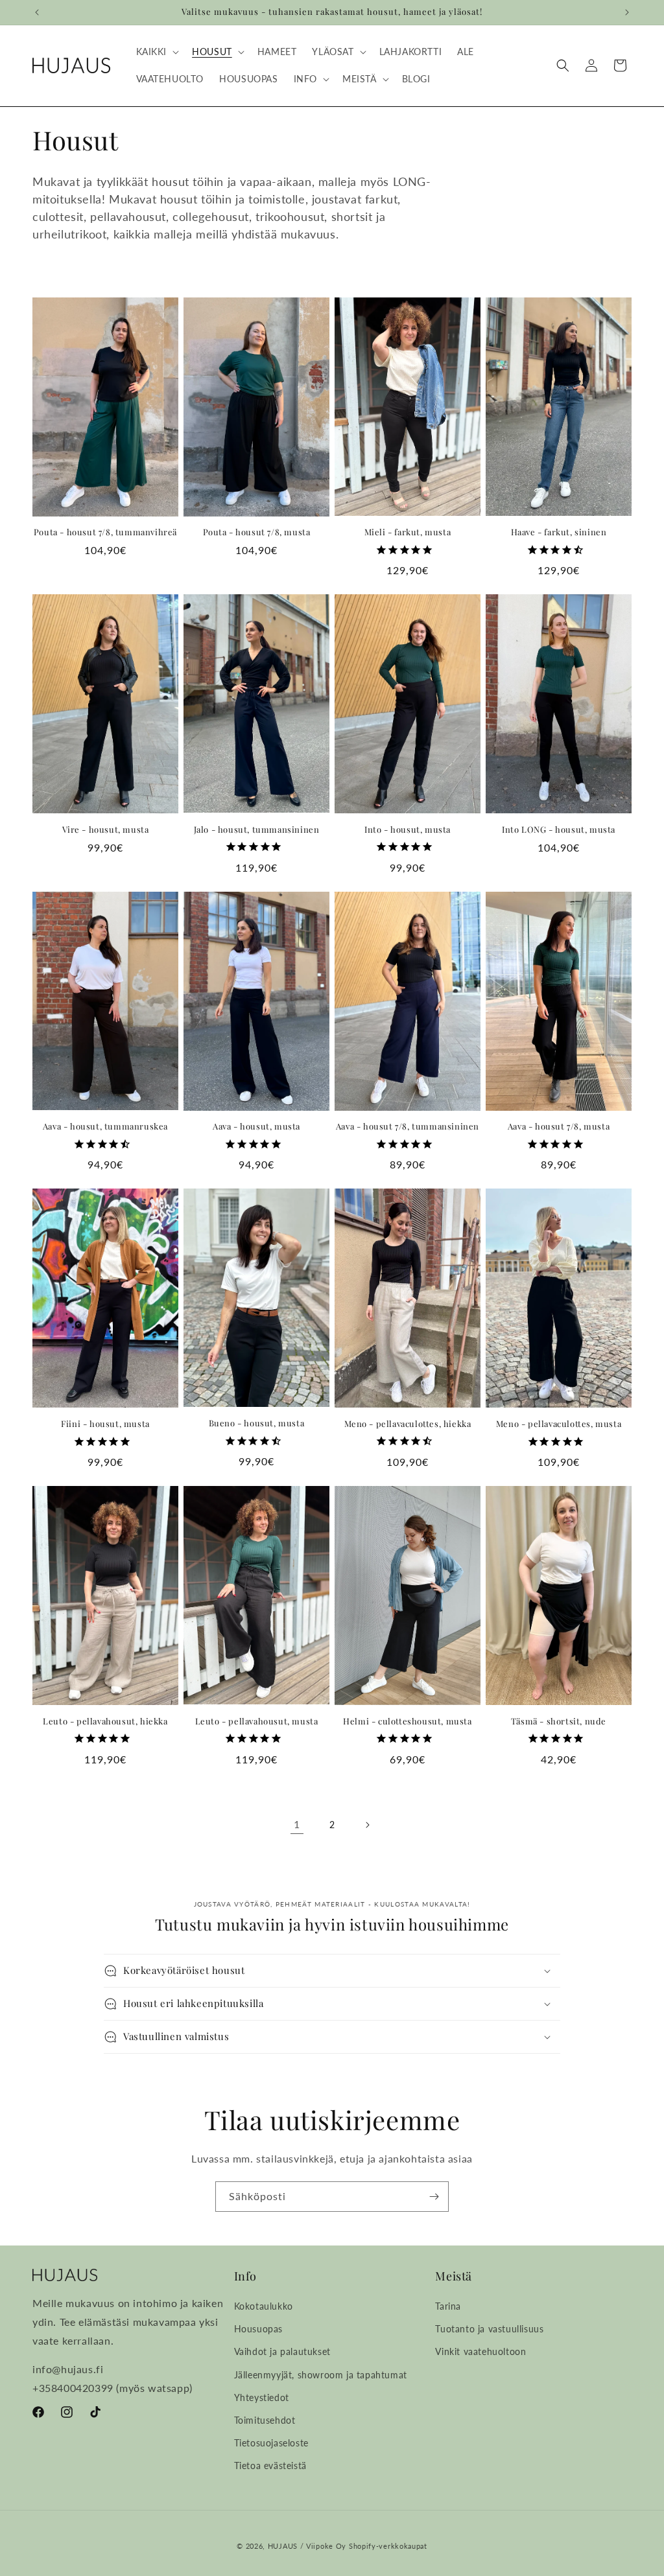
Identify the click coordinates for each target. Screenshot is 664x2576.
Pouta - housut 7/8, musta (257, 532)
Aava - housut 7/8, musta (559, 1126)
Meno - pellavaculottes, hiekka (408, 1424)
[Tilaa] (434, 2197)
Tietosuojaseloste (271, 2443)
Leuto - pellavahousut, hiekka (105, 1721)
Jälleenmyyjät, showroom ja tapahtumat (321, 2375)
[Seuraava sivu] (367, 1825)
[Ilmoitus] (627, 12)
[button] (157, 52)
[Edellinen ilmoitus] (37, 12)
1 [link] (297, 1824)
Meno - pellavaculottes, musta (559, 1424)
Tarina (448, 2306)
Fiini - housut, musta (105, 1424)
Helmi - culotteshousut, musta (407, 1721)
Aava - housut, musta (256, 1126)
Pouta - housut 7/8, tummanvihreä (105, 532)
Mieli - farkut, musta (408, 532)
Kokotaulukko (264, 2306)
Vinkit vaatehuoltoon (480, 2351)
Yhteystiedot (262, 2397)
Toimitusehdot (265, 2420)
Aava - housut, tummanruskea (105, 1126)
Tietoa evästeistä (270, 2466)
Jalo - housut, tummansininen (257, 830)
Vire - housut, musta (106, 830)
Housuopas (258, 2329)
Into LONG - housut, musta (559, 830)
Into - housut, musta (408, 830)
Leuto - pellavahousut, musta (257, 1721)
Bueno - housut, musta (257, 1423)
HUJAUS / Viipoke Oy (307, 2546)
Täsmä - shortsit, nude (559, 1721)
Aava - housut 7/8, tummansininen (408, 1126)
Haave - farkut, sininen (559, 532)
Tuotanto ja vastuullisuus (489, 2329)
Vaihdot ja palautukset (282, 2351)
